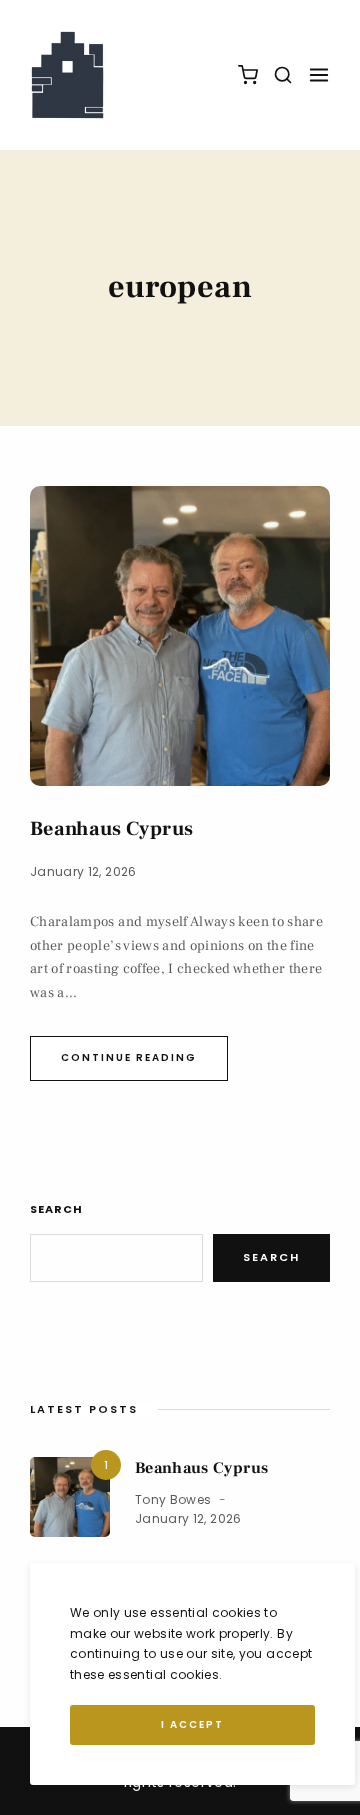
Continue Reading (129, 1057)
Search (56, 1209)
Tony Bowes (173, 1499)
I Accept (192, 1724)
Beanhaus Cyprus (111, 829)
